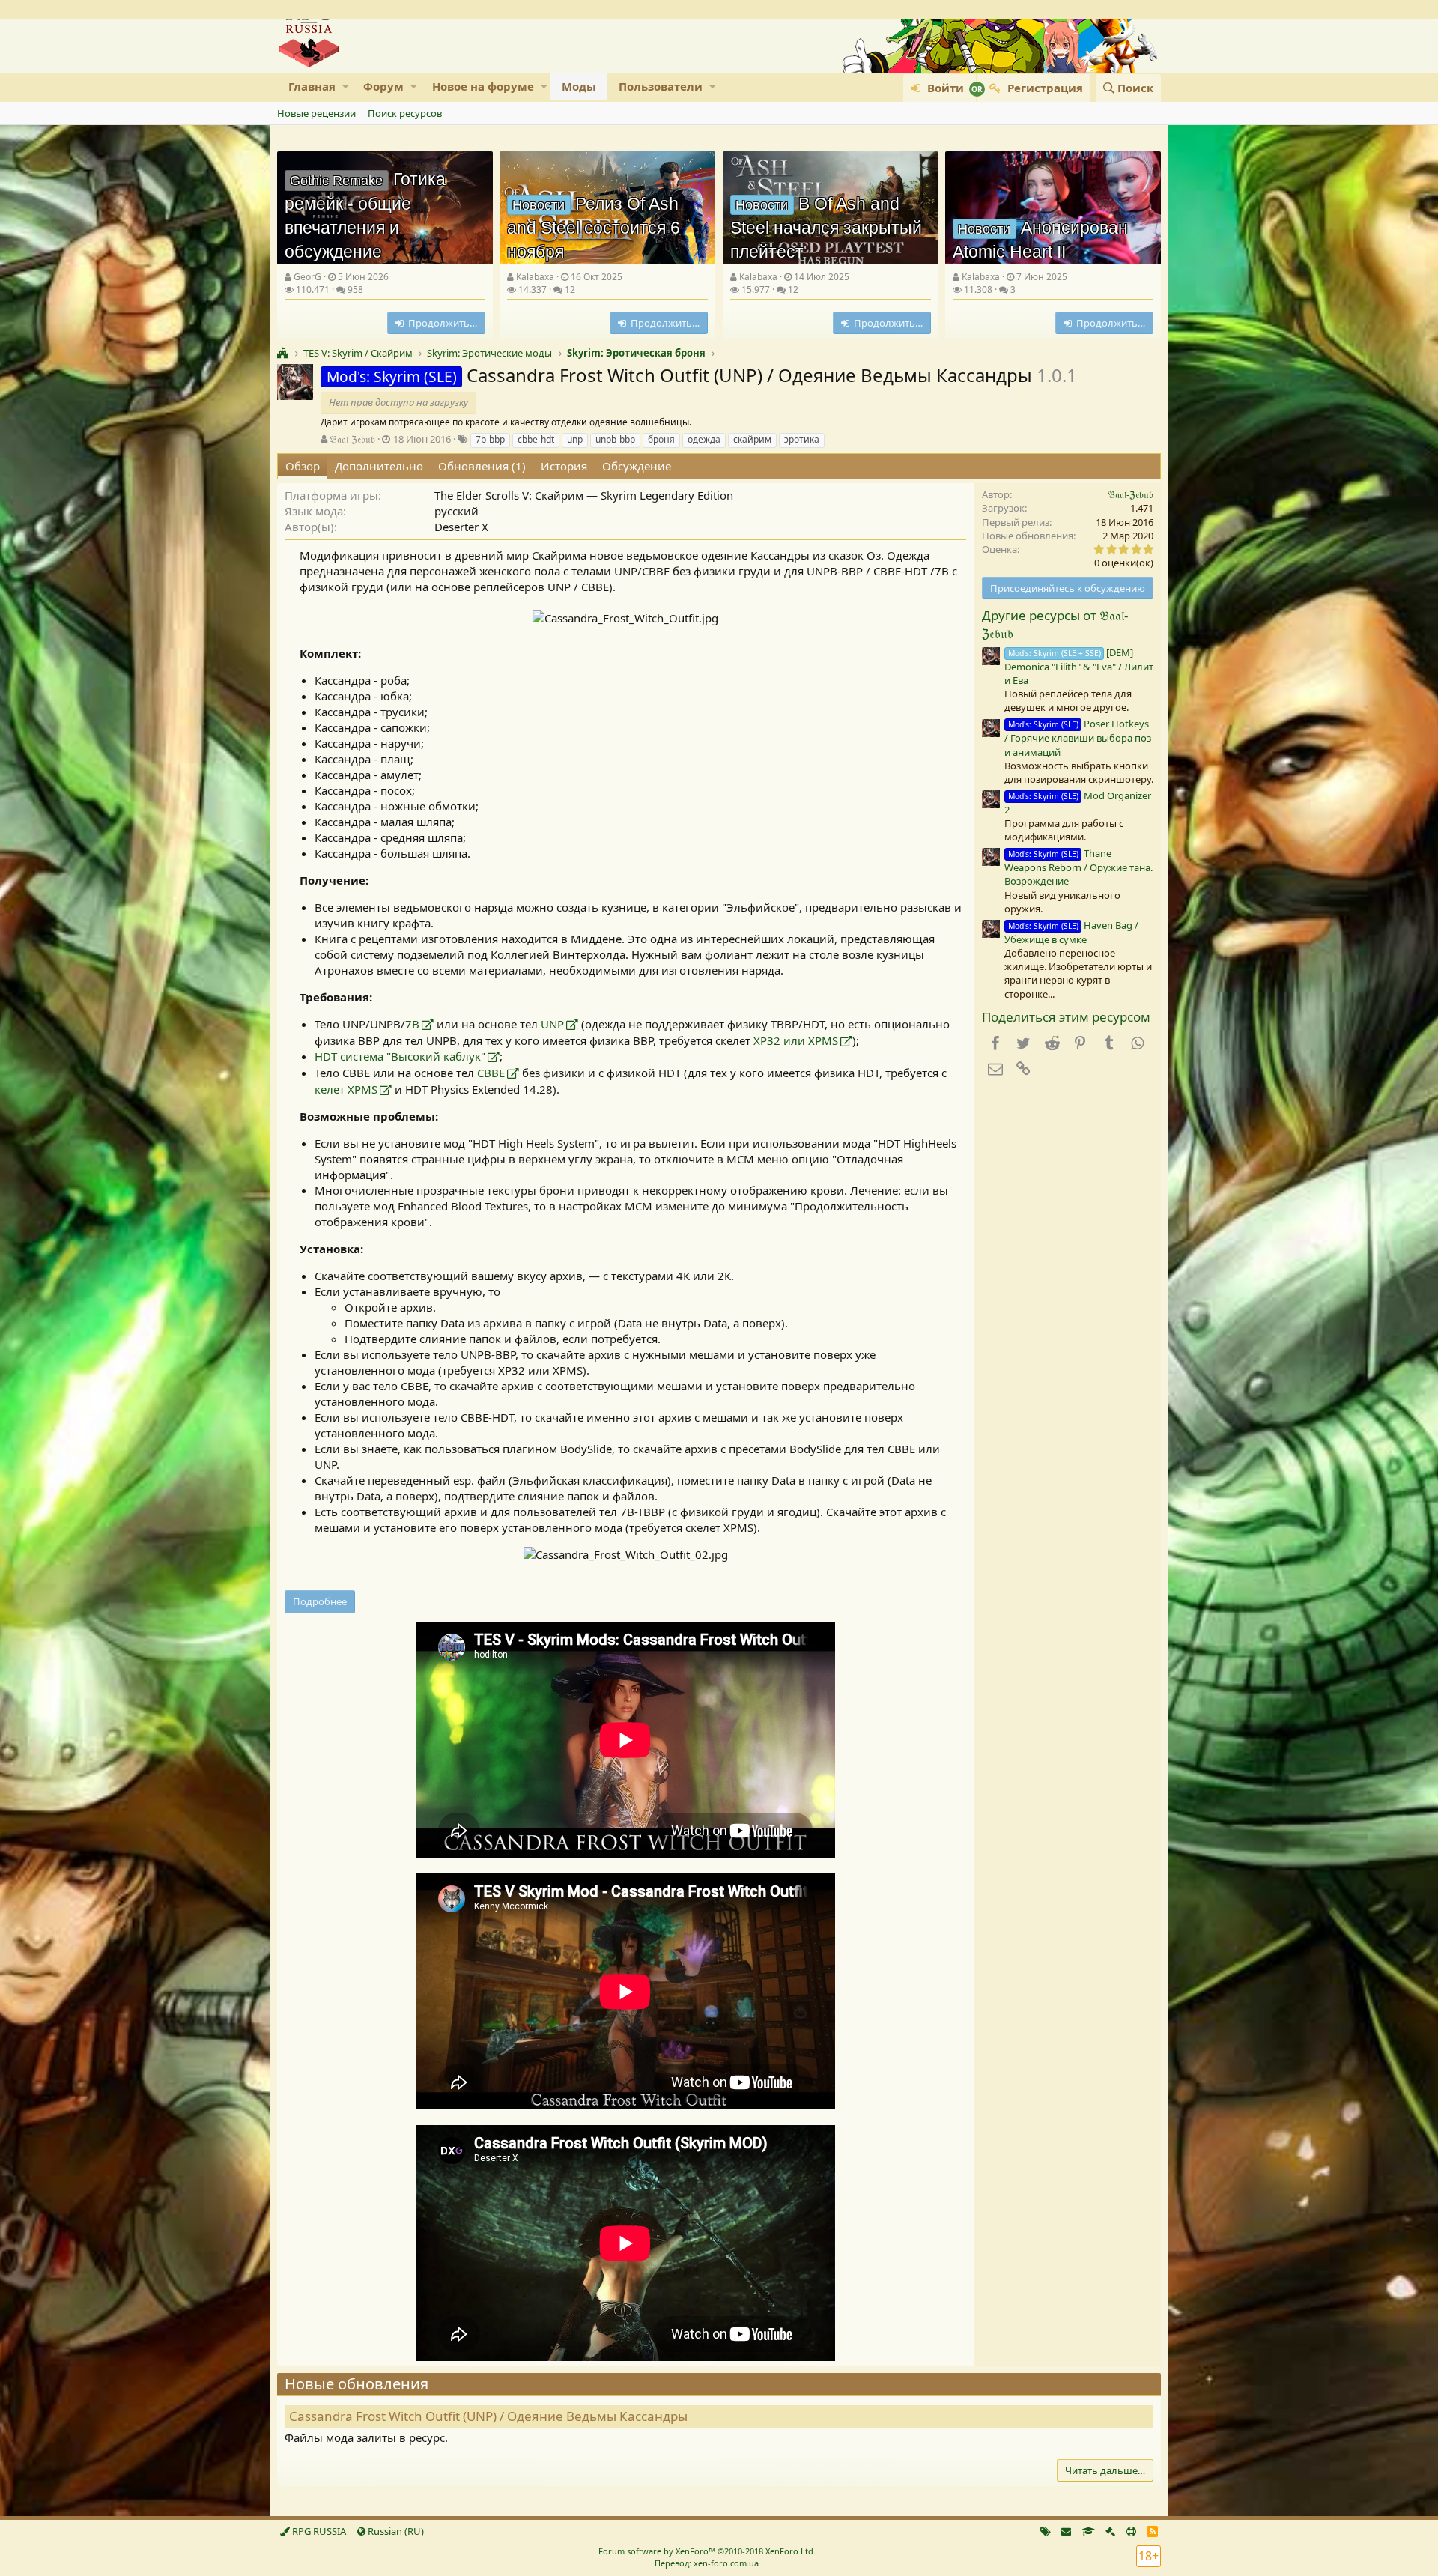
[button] (346, 87)
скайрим (752, 439)
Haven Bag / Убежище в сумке (1071, 932)
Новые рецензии (316, 113)
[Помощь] (1131, 2531)
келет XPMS (346, 1089)
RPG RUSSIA (318, 2531)
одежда (704, 439)
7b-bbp (490, 439)
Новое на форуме (483, 86)
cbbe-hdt (536, 439)
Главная (312, 86)
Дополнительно (379, 466)
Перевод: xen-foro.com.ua (707, 2563)
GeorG (307, 277)
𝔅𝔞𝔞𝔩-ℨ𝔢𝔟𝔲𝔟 (352, 439)
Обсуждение (637, 466)
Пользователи (661, 86)
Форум (383, 86)
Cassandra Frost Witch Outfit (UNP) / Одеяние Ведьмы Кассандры (488, 2416)
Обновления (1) (482, 466)
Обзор (303, 466)
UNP (552, 1024)
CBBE (491, 1073)
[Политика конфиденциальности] (1110, 2531)
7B (412, 1024)
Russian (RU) (395, 2531)
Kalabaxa (535, 277)
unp (575, 439)
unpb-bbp (615, 439)
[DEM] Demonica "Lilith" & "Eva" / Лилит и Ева (1079, 666)
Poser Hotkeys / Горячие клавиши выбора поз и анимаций (1078, 737)
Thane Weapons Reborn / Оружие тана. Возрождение (1078, 867)
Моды (579, 86)
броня (661, 439)
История (564, 466)
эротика (802, 439)
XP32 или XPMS (796, 1040)
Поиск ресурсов (405, 113)
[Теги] (1046, 2531)
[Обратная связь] (1066, 2531)
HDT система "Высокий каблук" (400, 1056)
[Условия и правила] (1089, 2531)
